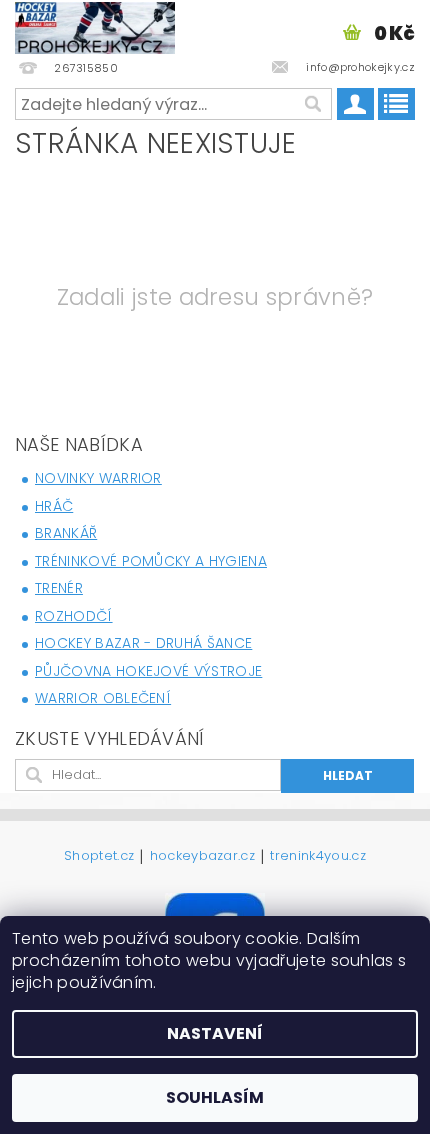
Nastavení (215, 1033)
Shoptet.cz (99, 857)
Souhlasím (215, 1097)
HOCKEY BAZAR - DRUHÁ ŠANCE (143, 643)
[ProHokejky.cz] (95, 26)
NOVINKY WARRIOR (98, 478)
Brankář (66, 533)
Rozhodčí (74, 616)
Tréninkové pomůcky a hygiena (151, 561)
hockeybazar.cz (202, 857)
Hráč (54, 506)
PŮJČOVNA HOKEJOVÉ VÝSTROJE (148, 671)
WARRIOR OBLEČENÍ (103, 698)
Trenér (59, 588)
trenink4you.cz (317, 857)
